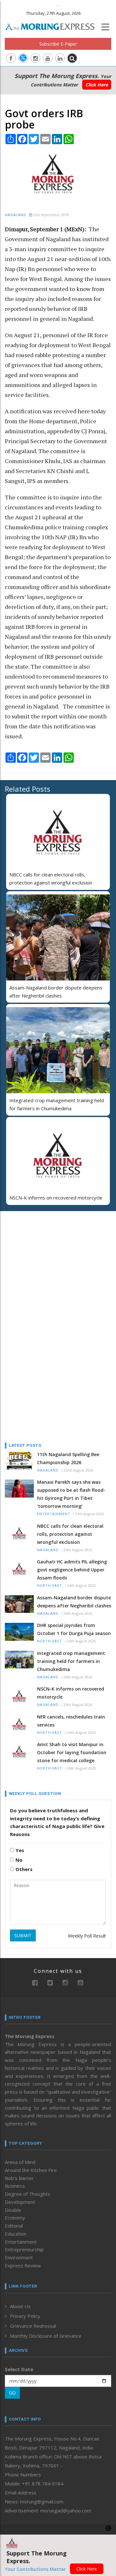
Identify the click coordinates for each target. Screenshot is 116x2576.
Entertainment (54, 1514)
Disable (13, 2210)
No (18, 1860)
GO (12, 2393)
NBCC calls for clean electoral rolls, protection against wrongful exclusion (70, 1534)
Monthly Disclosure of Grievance (46, 2336)
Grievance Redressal (33, 2326)
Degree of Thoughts (28, 2194)
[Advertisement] (45, 1258)
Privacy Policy (25, 2316)
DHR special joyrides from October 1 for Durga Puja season (74, 1629)
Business (15, 2186)
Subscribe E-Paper (58, 44)
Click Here (97, 85)
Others (23, 1869)
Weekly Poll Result (87, 1936)
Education (16, 2234)
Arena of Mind (20, 2162)
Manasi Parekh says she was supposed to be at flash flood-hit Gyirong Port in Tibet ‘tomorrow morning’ (71, 1494)
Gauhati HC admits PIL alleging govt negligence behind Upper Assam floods (72, 1570)
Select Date (19, 2369)
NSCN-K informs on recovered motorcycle (56, 1198)
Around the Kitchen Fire (31, 2170)
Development (20, 2202)
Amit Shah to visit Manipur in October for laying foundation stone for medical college (72, 1752)
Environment (19, 2257)
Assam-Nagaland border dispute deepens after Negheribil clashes (74, 1602)
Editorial (14, 2226)
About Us (20, 2306)
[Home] (53, 26)
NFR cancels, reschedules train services (71, 1721)
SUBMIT (23, 1935)
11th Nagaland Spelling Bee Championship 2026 (68, 1458)
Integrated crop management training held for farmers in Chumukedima (71, 1661)
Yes (19, 1850)
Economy (15, 2218)
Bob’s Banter (19, 2178)
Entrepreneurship (24, 2249)
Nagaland (16, 215)
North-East (50, 1586)
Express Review (23, 2265)
